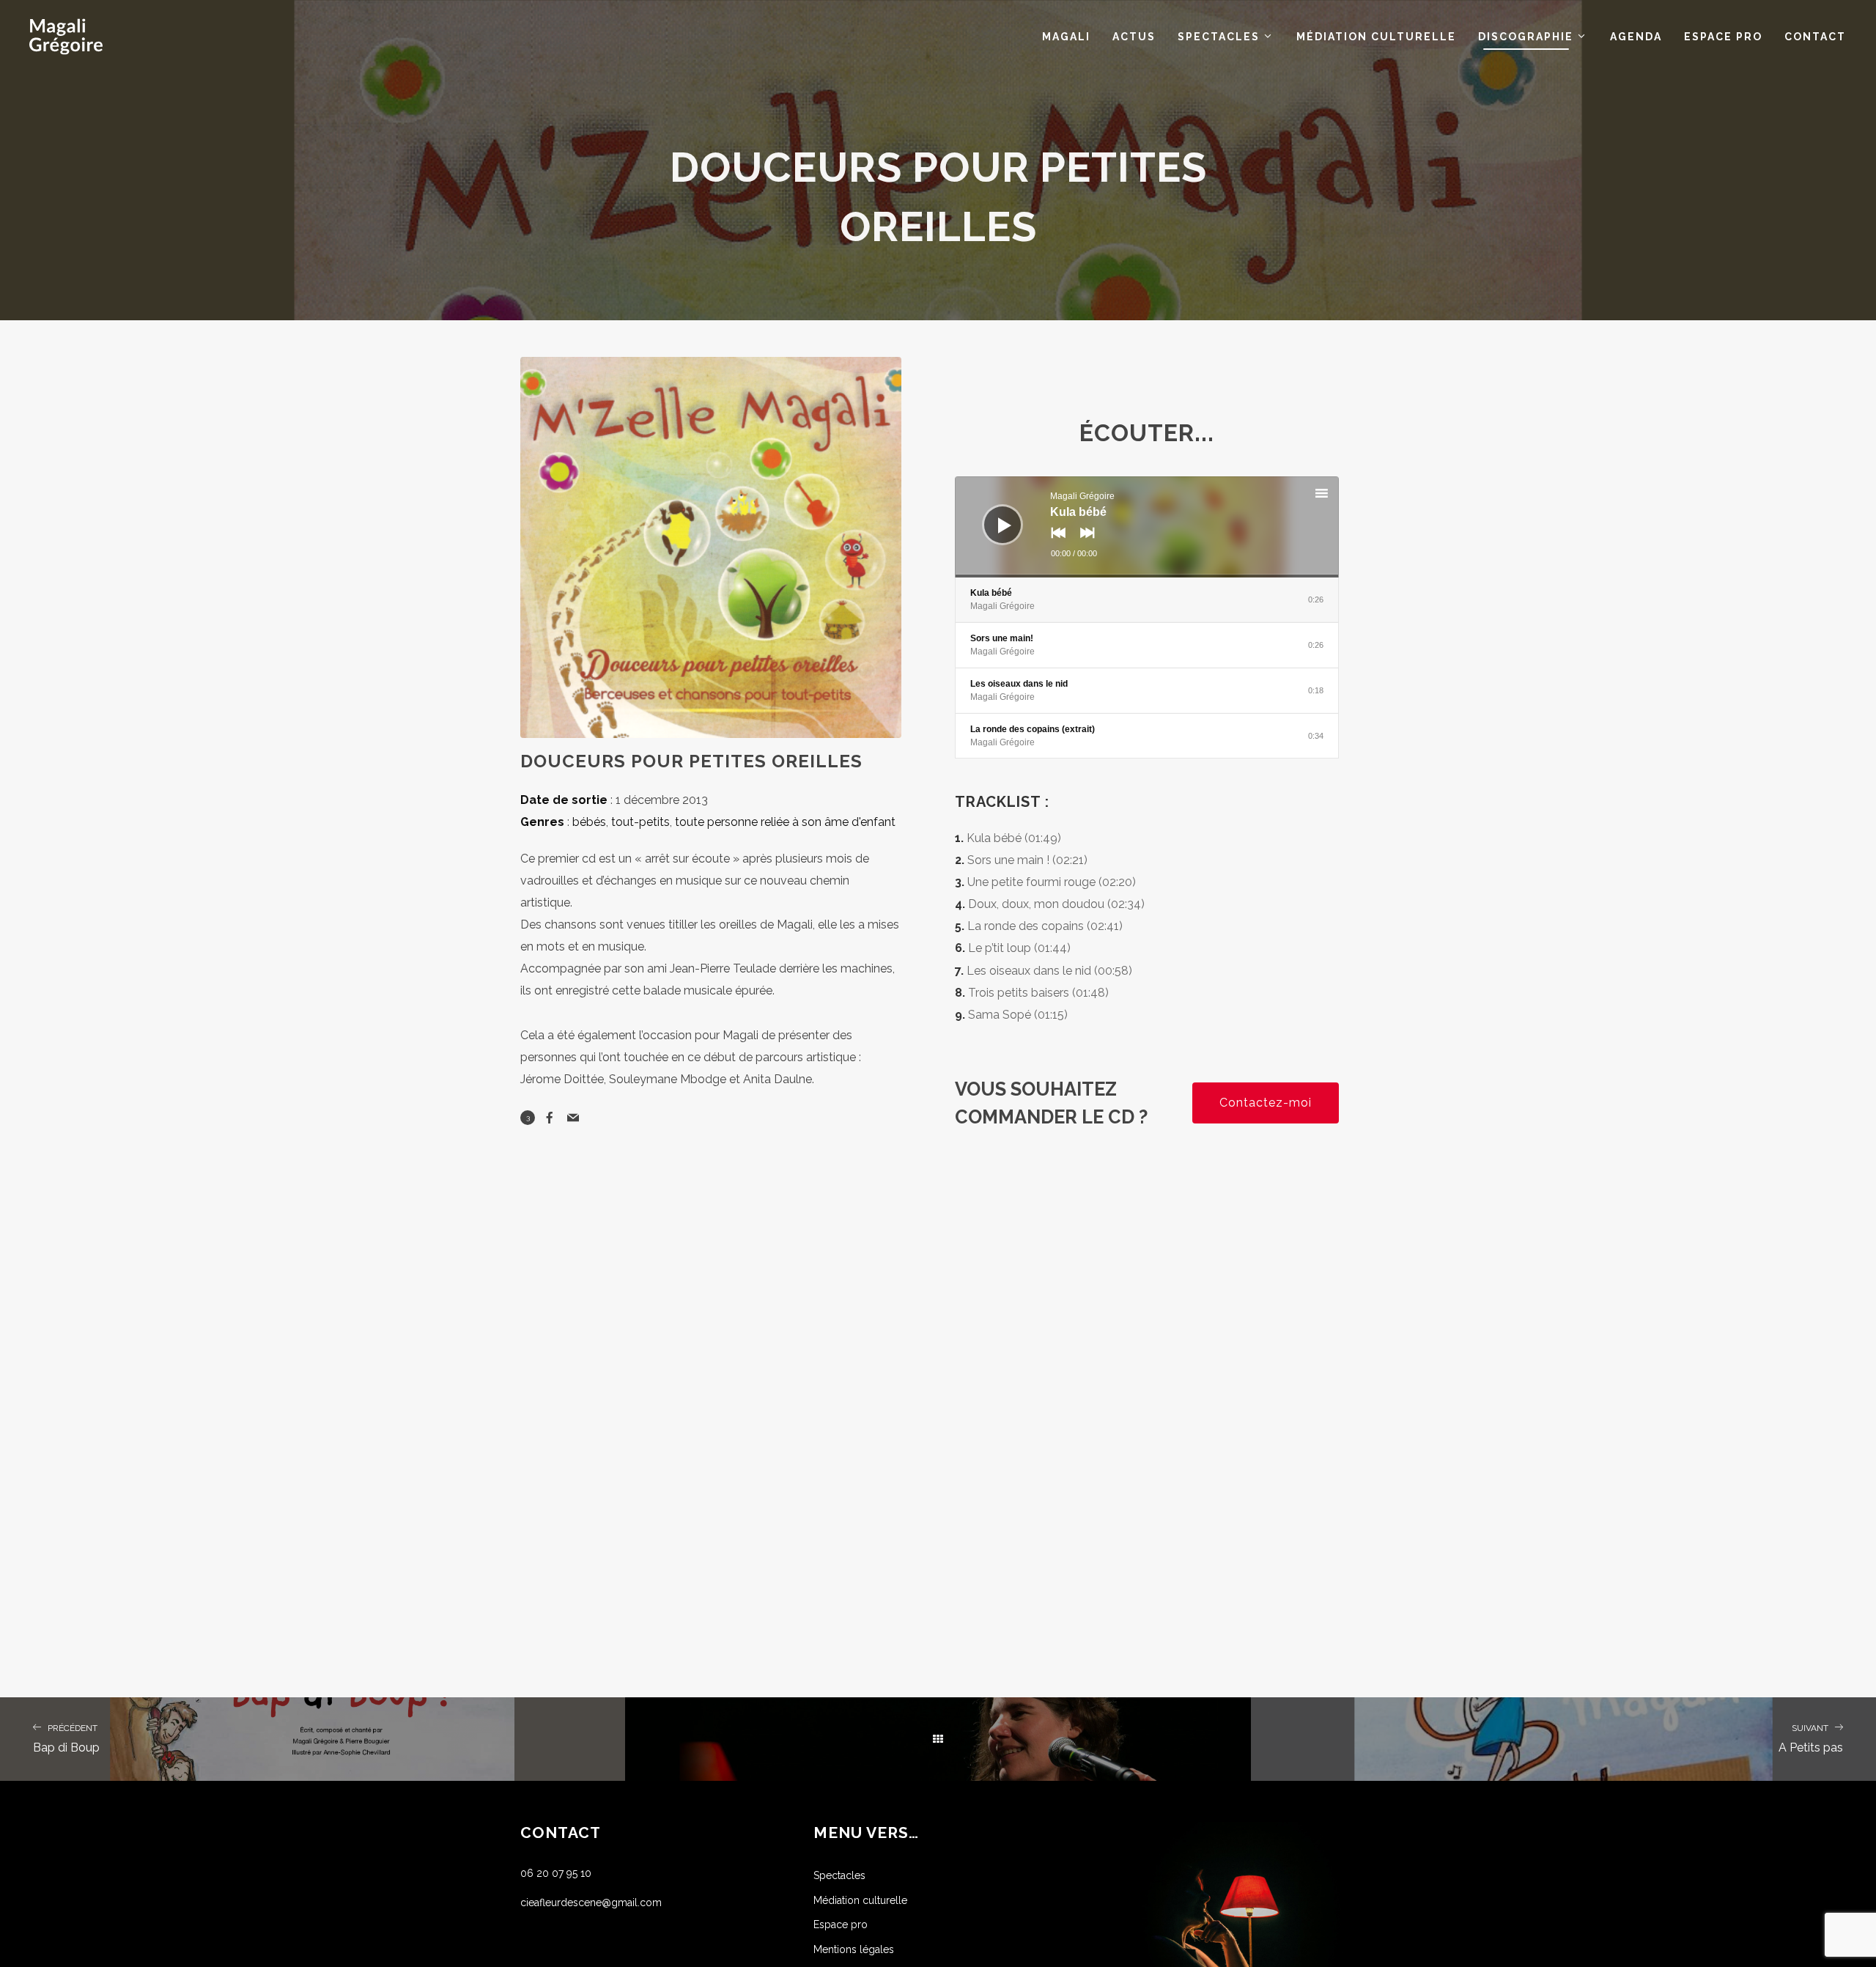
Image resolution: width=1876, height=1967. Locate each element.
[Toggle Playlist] (1334, 495)
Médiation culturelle (860, 1900)
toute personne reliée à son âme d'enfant (785, 822)
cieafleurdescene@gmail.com (591, 1903)
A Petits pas (1811, 1739)
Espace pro (841, 1924)
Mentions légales (854, 1949)
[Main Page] (938, 1739)
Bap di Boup (66, 1739)
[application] (1147, 527)
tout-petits (640, 822)
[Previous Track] (1055, 543)
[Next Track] (1084, 543)
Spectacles (839, 1875)
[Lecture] (991, 514)
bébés (589, 822)
